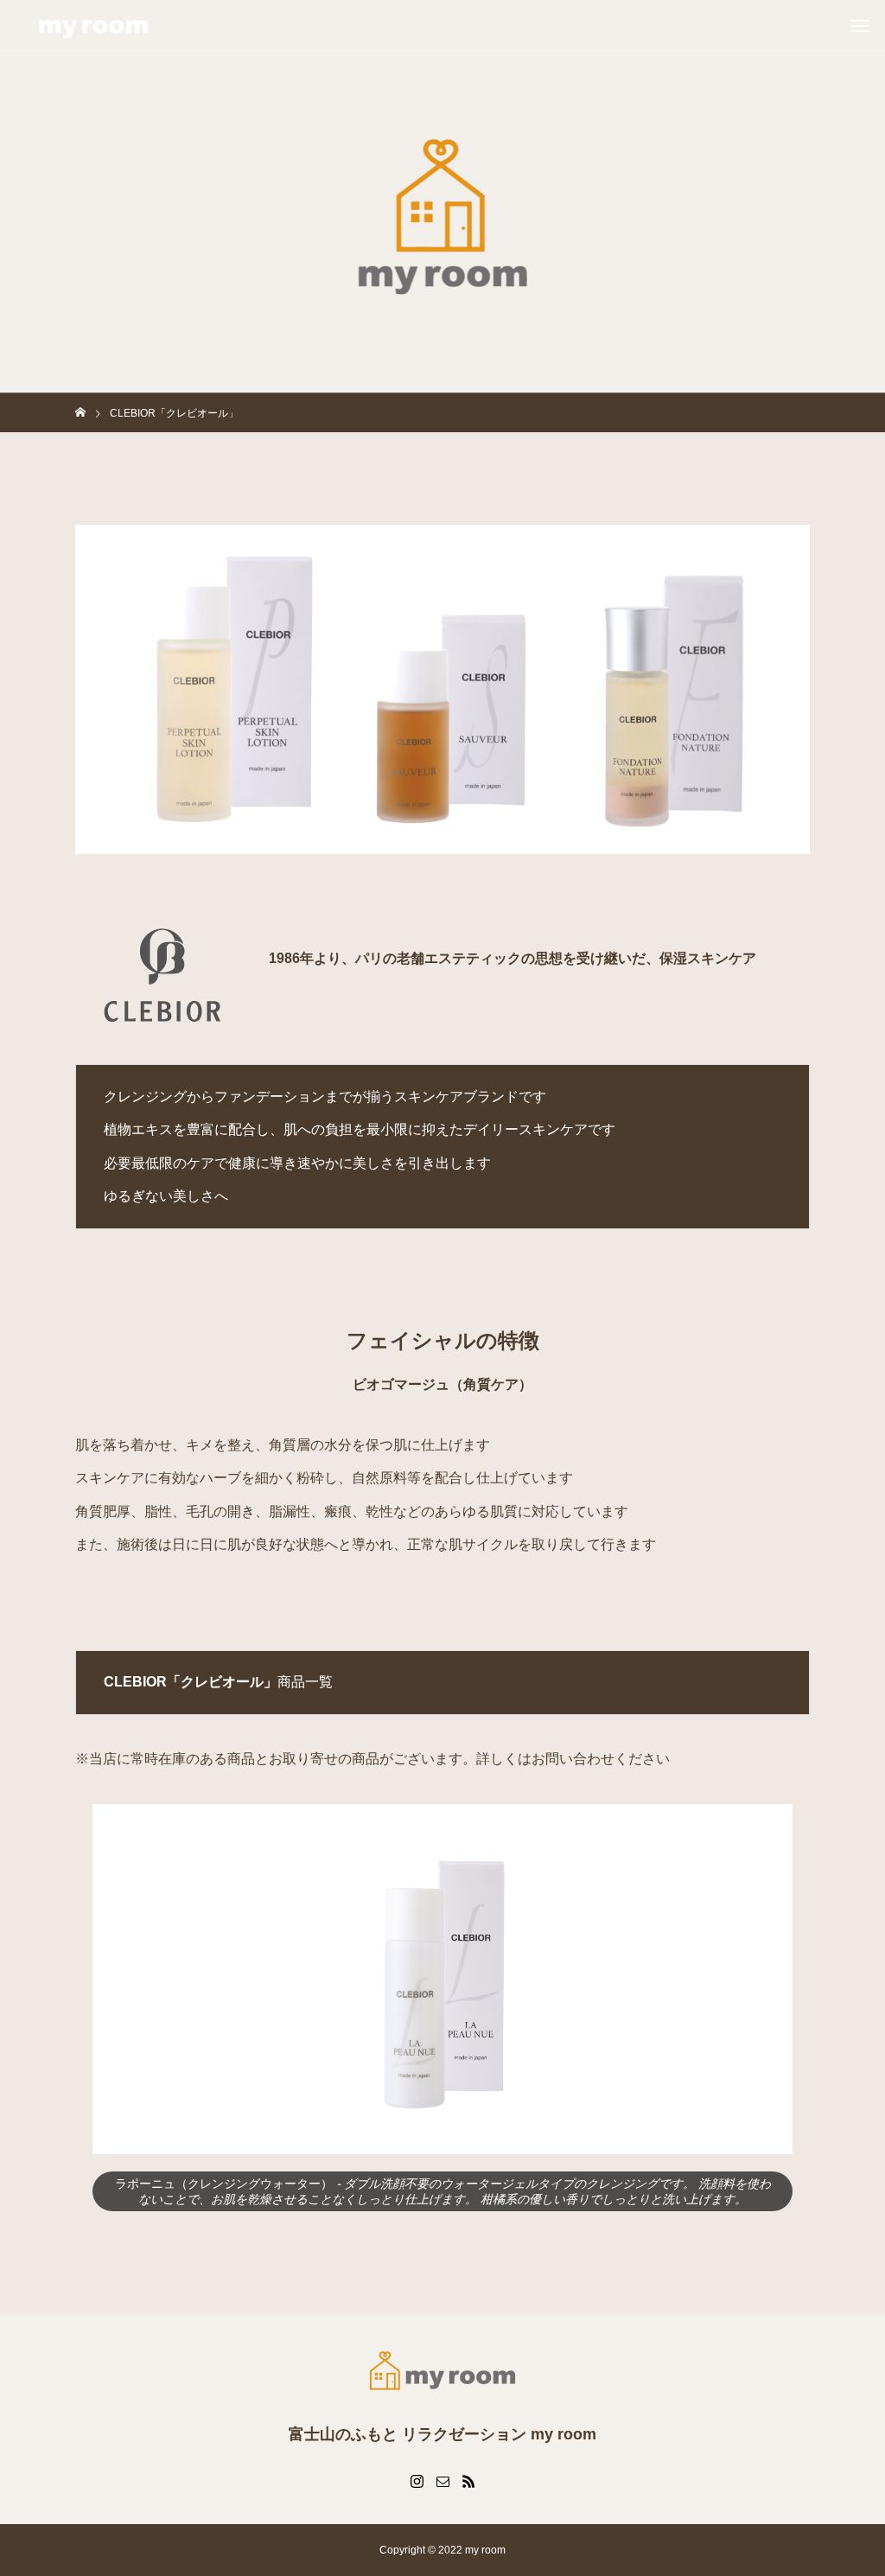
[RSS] (468, 2481)
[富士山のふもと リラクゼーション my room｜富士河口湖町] (93, 26)
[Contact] (442, 2481)
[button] (119, 1979)
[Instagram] (417, 2481)
